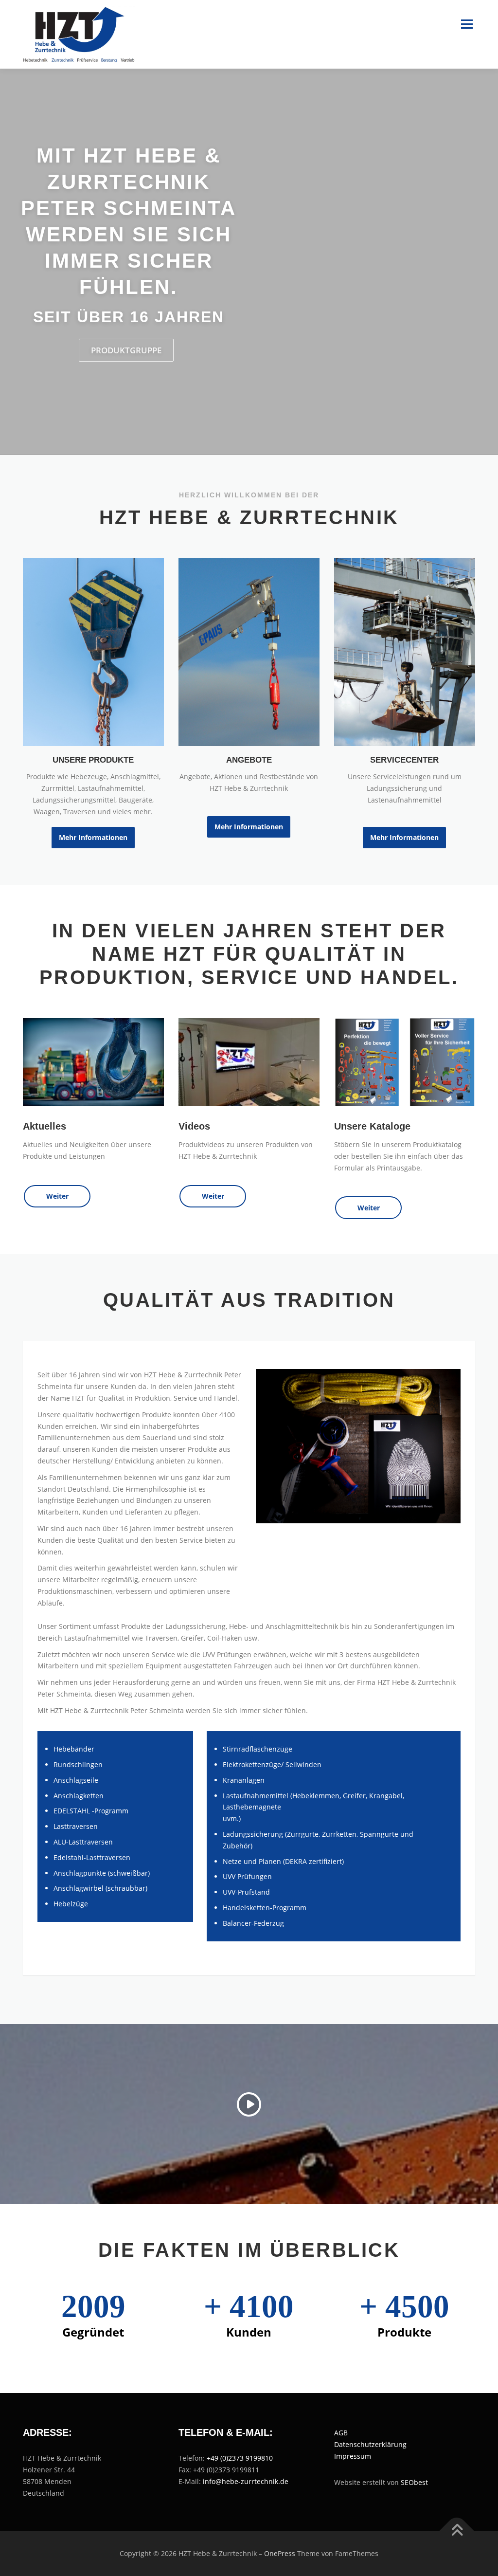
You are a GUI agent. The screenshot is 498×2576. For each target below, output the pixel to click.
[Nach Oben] (457, 2530)
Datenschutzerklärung (370, 2444)
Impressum (353, 2456)
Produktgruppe (126, 350)
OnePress (280, 2553)
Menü (467, 25)
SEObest (414, 2482)
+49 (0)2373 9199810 (240, 2458)
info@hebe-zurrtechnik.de (246, 2481)
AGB (341, 2433)
